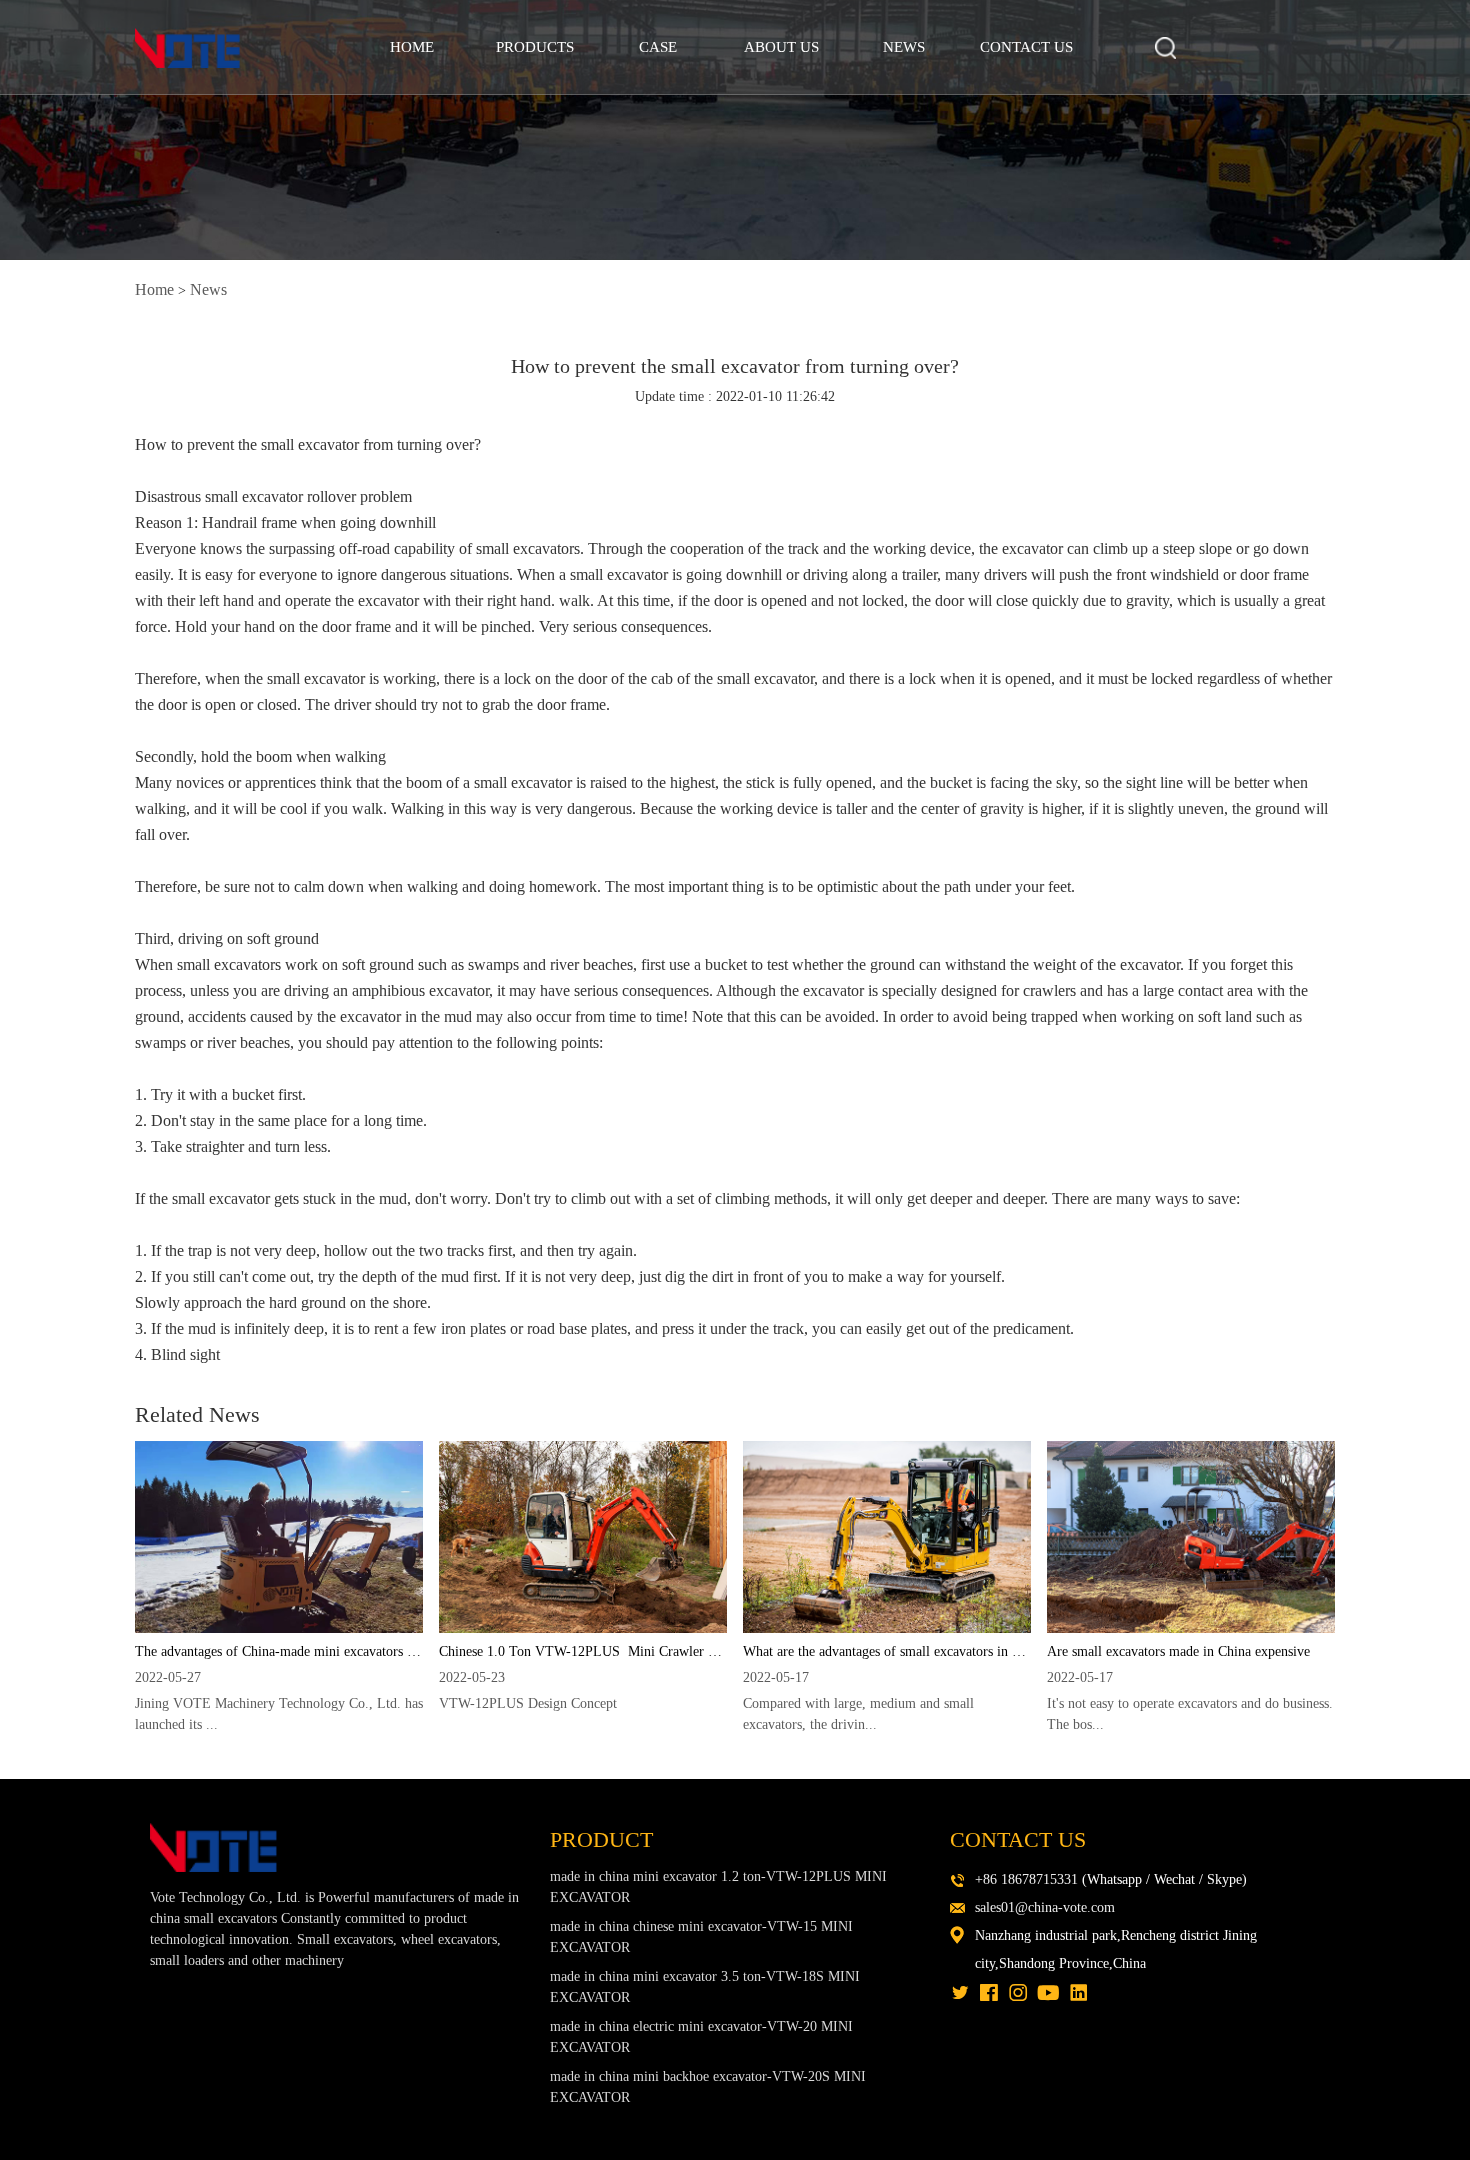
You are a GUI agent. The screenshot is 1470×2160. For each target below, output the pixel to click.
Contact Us (1026, 47)
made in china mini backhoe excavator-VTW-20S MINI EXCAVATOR (708, 2087)
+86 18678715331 (1026, 1879)
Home (412, 47)
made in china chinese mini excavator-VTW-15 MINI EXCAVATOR (701, 1937)
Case (658, 47)
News (904, 47)
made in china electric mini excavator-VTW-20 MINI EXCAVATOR (701, 2037)
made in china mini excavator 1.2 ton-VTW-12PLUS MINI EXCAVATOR (718, 1887)
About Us (781, 47)
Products (535, 47)
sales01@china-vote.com (1045, 1907)
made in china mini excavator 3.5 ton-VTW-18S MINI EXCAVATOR (705, 1987)
